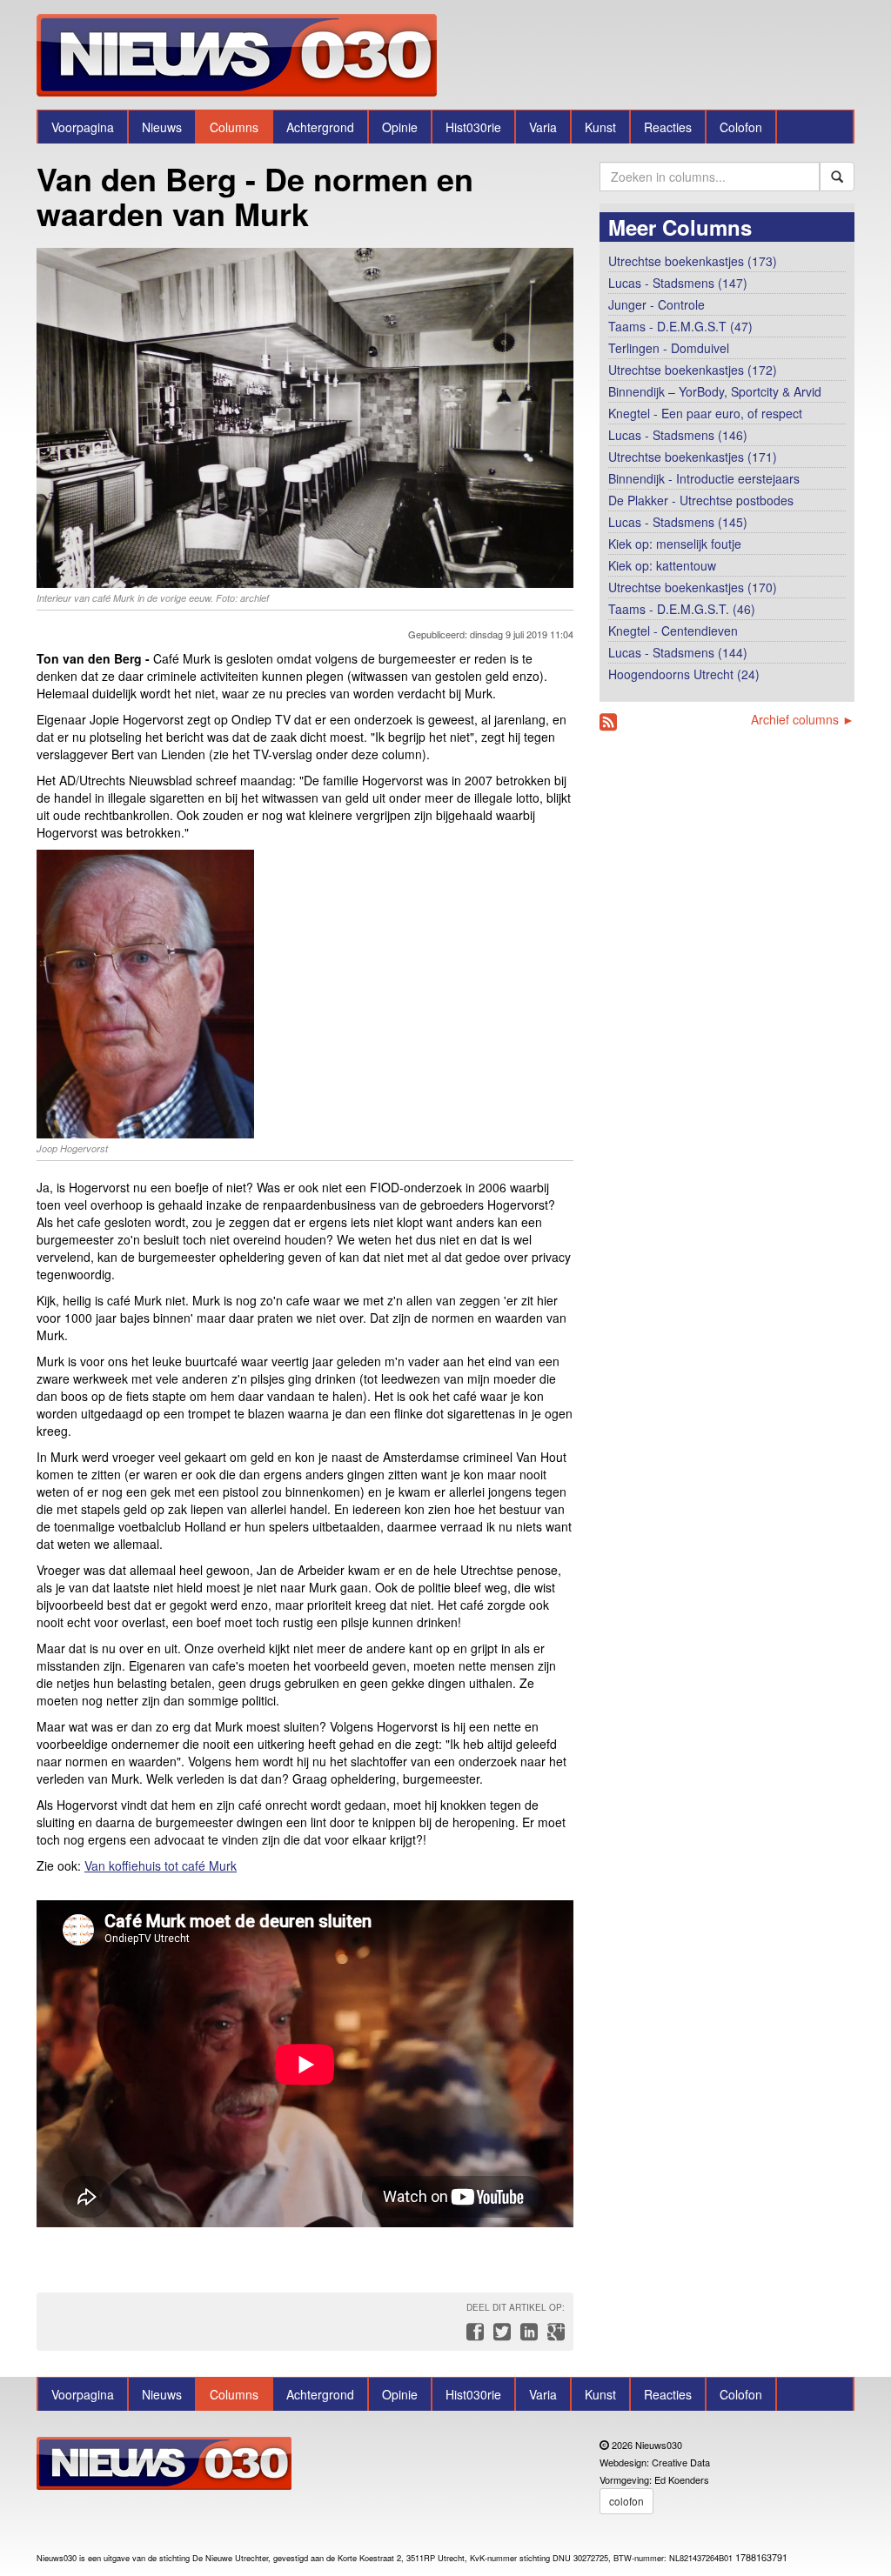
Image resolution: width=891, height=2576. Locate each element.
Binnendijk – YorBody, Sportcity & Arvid (715, 391)
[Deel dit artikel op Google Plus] (553, 2336)
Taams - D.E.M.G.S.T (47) (680, 326)
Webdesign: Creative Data (655, 2462)
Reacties (668, 127)
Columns (234, 127)
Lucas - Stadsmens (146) (678, 435)
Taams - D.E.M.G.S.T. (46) (682, 609)
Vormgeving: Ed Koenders (654, 2479)
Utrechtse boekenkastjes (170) (693, 587)
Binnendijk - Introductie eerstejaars (704, 478)
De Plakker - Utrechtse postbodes (701, 500)
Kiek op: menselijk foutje (675, 544)
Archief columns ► (803, 719)
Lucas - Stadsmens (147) (678, 283)
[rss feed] (608, 722)
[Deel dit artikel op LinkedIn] (527, 2336)
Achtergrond (320, 127)
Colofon (741, 127)
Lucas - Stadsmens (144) (678, 652)
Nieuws (162, 127)
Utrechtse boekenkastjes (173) (693, 261)
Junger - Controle (657, 304)
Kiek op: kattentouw (662, 565)
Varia (543, 127)
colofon (626, 2501)
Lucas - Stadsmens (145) (678, 522)
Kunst (600, 127)
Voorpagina (83, 127)
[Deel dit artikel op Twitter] (500, 2336)
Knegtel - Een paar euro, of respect (705, 413)
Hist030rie (473, 127)
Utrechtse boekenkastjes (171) (693, 457)
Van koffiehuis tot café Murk (161, 1865)
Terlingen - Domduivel (669, 348)
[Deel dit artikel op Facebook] (473, 2336)
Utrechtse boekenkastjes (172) (693, 370)
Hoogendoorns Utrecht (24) (684, 674)
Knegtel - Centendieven (673, 631)
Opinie (400, 127)
